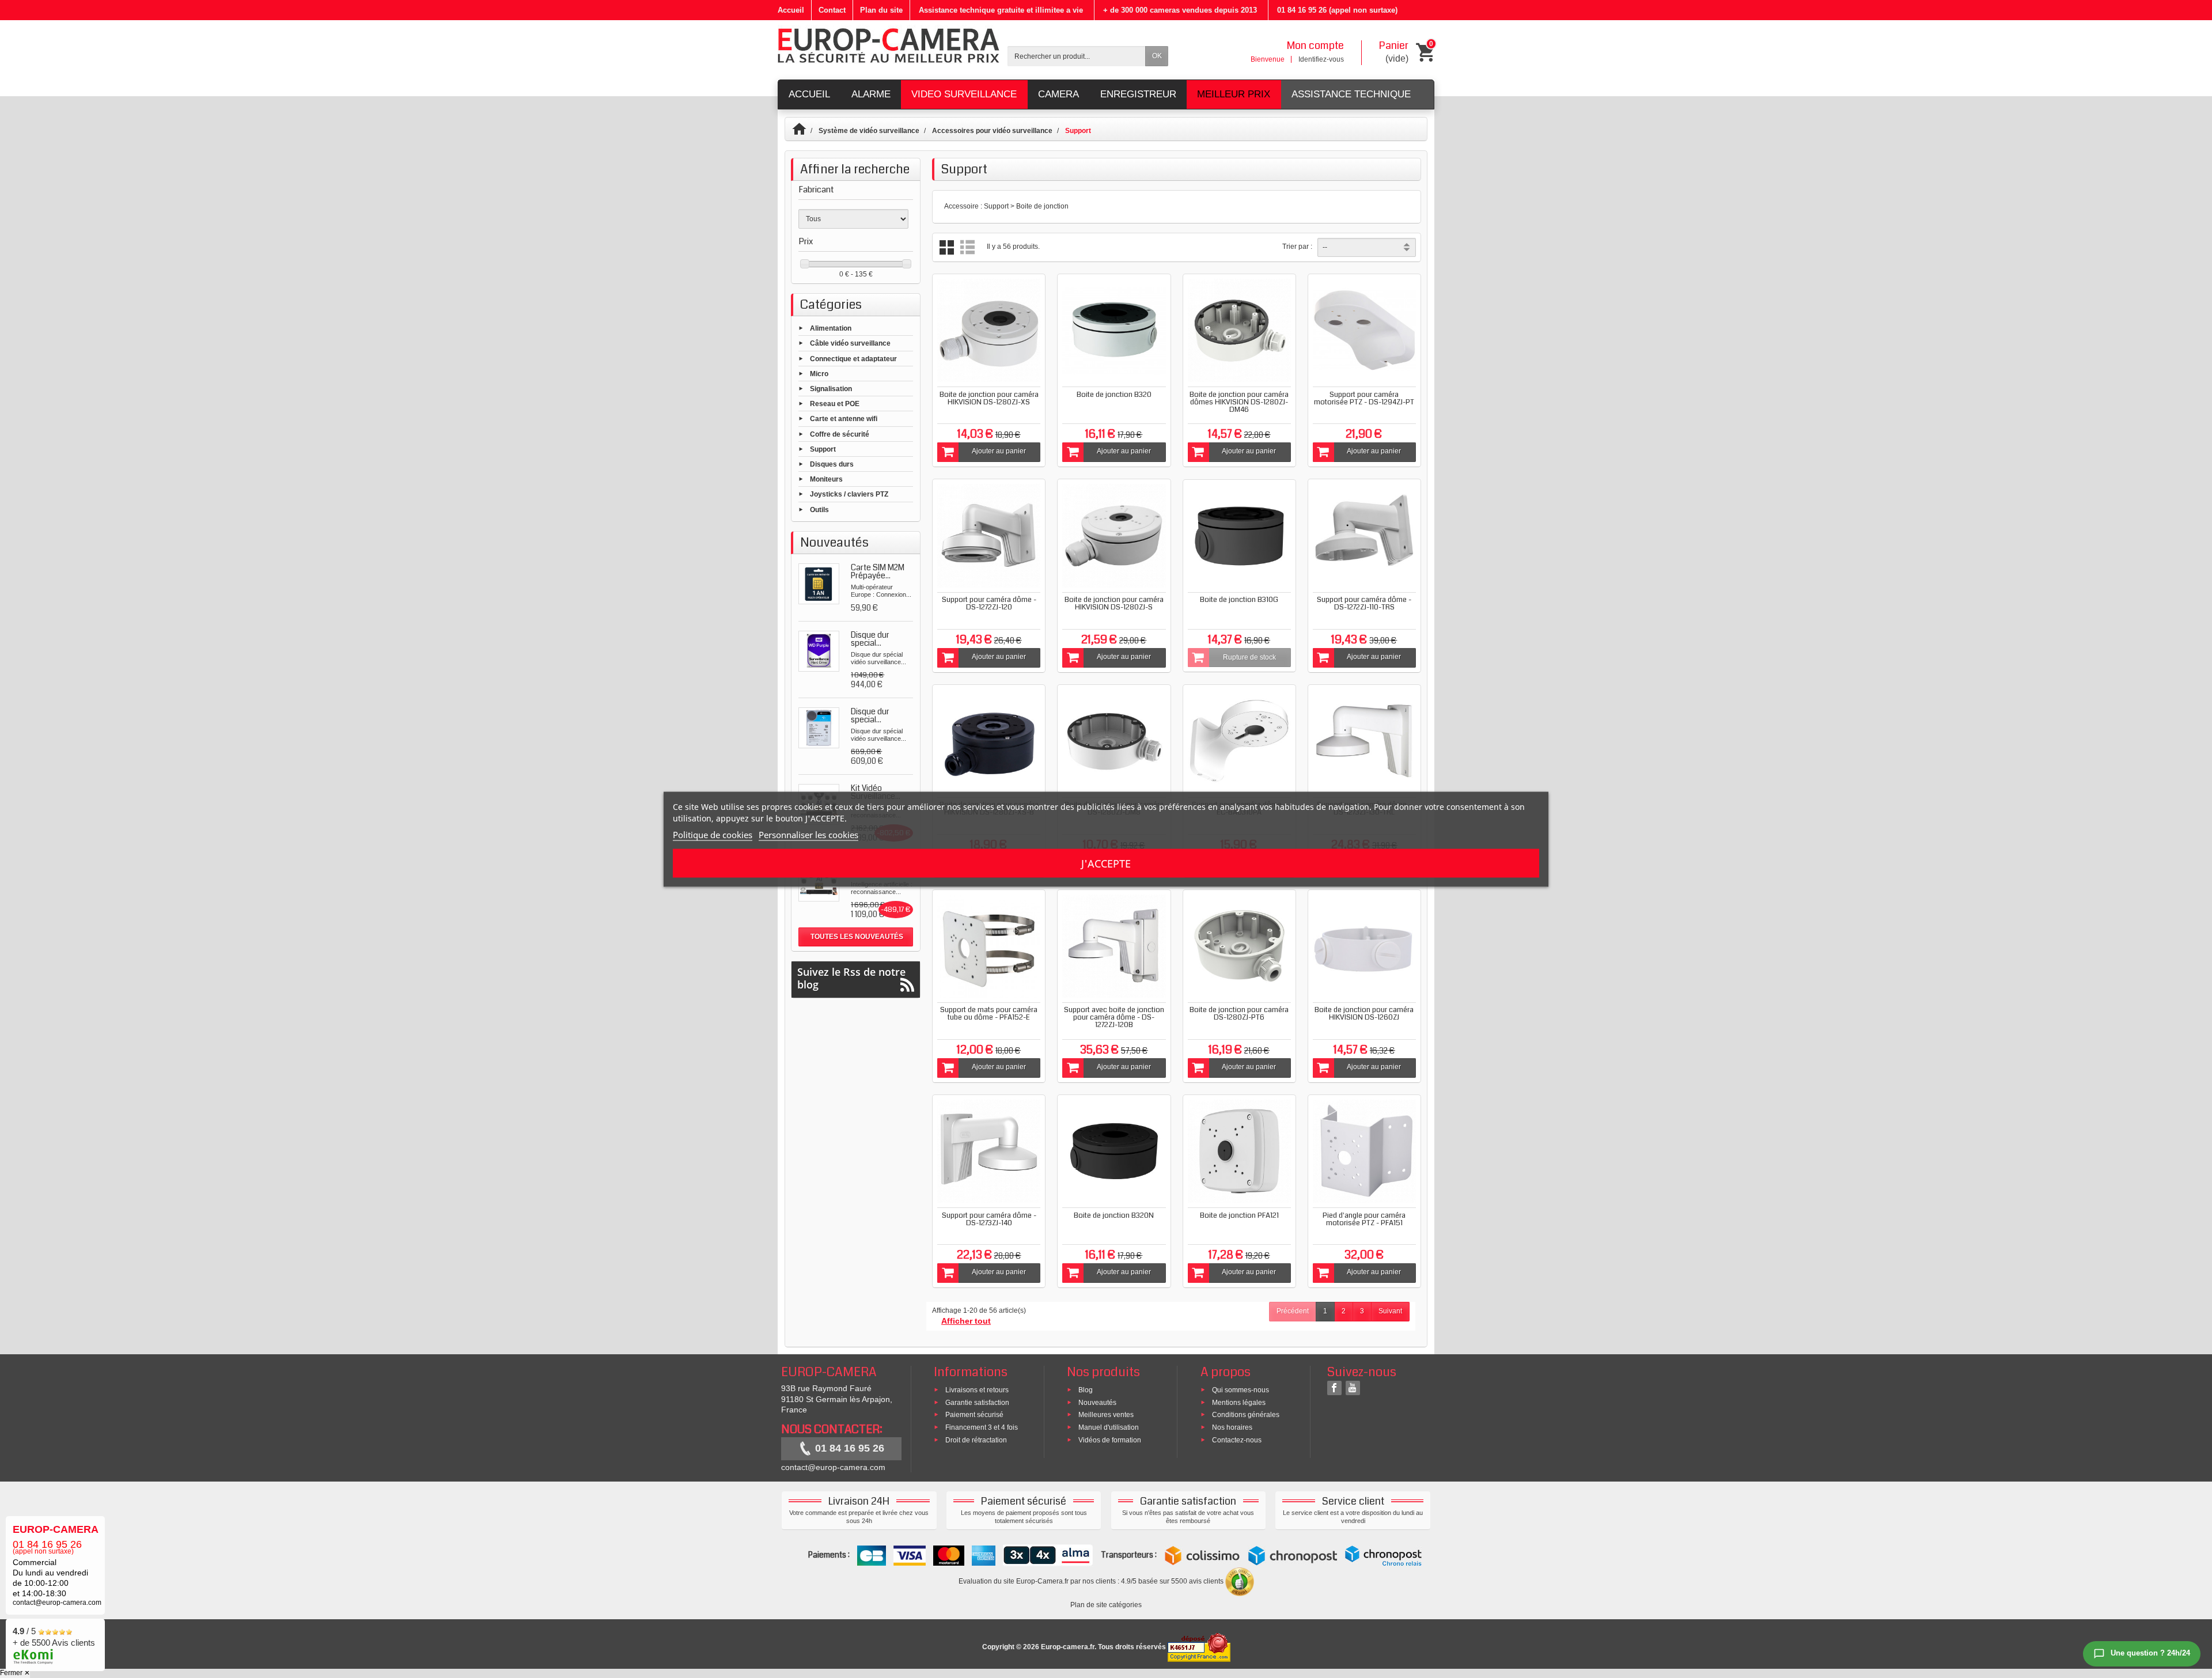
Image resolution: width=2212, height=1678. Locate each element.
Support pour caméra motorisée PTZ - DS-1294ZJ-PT (1364, 398)
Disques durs (832, 464)
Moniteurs (826, 479)
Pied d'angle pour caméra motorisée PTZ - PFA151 (1364, 1219)
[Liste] (967, 247)
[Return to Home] (804, 131)
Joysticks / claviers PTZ (849, 494)
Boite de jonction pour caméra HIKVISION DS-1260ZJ (1364, 1014)
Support (823, 449)
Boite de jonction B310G (1239, 600)
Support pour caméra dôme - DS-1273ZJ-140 (989, 1219)
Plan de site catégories (1106, 1605)
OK (1157, 56)
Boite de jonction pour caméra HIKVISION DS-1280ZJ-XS (989, 398)
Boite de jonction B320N (1114, 1215)
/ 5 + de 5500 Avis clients (54, 1637)
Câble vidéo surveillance (850, 343)
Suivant (1390, 1311)
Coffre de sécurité (840, 434)
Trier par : (1297, 247)
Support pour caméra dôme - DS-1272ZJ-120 (989, 603)
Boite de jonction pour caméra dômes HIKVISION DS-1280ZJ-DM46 (1239, 402)
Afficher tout (966, 1321)
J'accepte (1106, 863)
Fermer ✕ (15, 1673)
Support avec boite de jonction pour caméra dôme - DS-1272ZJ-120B (1114, 1017)
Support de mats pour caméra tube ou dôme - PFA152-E (989, 1014)
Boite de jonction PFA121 (1239, 1215)
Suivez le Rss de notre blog (851, 978)
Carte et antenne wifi (844, 419)
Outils (819, 509)
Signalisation (831, 389)
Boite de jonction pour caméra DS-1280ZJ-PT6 (1239, 1014)
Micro (819, 373)
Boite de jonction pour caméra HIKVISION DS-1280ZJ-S (1114, 603)
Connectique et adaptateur (853, 358)
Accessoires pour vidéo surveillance (992, 131)
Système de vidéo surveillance (869, 131)
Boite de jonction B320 (1114, 395)
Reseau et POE (835, 404)
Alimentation (831, 328)
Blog (1086, 1389)
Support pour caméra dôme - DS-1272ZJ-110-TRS (1364, 603)
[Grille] (947, 247)
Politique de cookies (713, 834)
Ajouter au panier (999, 451)
